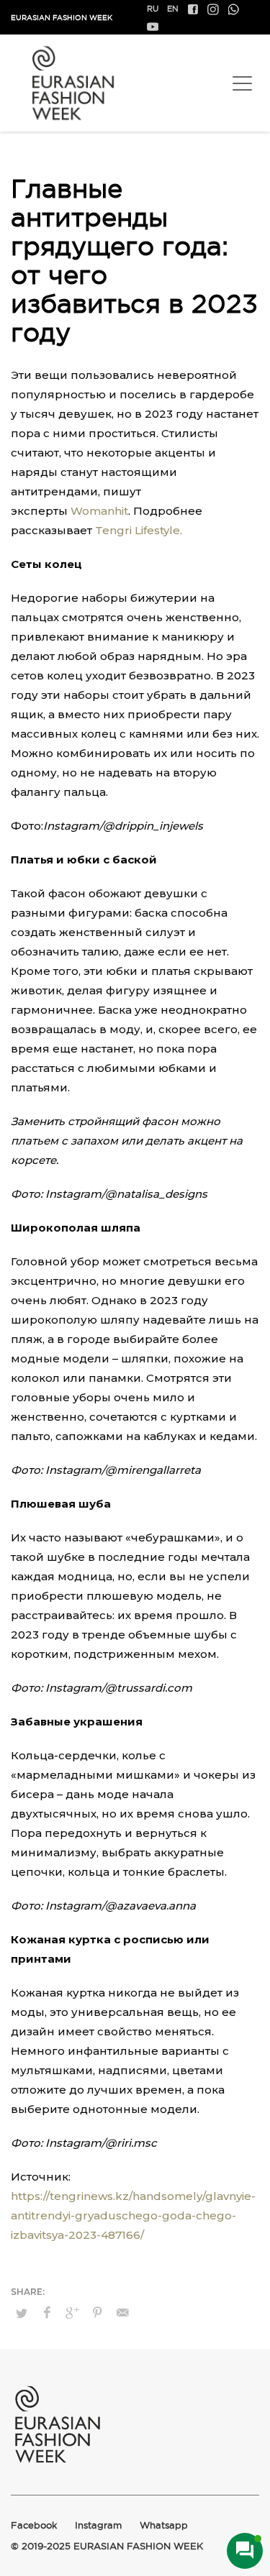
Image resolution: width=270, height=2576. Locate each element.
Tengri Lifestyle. (139, 530)
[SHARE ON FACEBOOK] (47, 2313)
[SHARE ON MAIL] (122, 2313)
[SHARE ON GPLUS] (72, 2313)
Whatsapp (164, 2525)
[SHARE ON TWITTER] (22, 2313)
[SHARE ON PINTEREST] (97, 2313)
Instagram (98, 2525)
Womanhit (99, 511)
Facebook (34, 2525)
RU (153, 9)
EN (173, 9)
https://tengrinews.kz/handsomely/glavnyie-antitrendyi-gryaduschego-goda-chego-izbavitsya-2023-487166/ (133, 2215)
